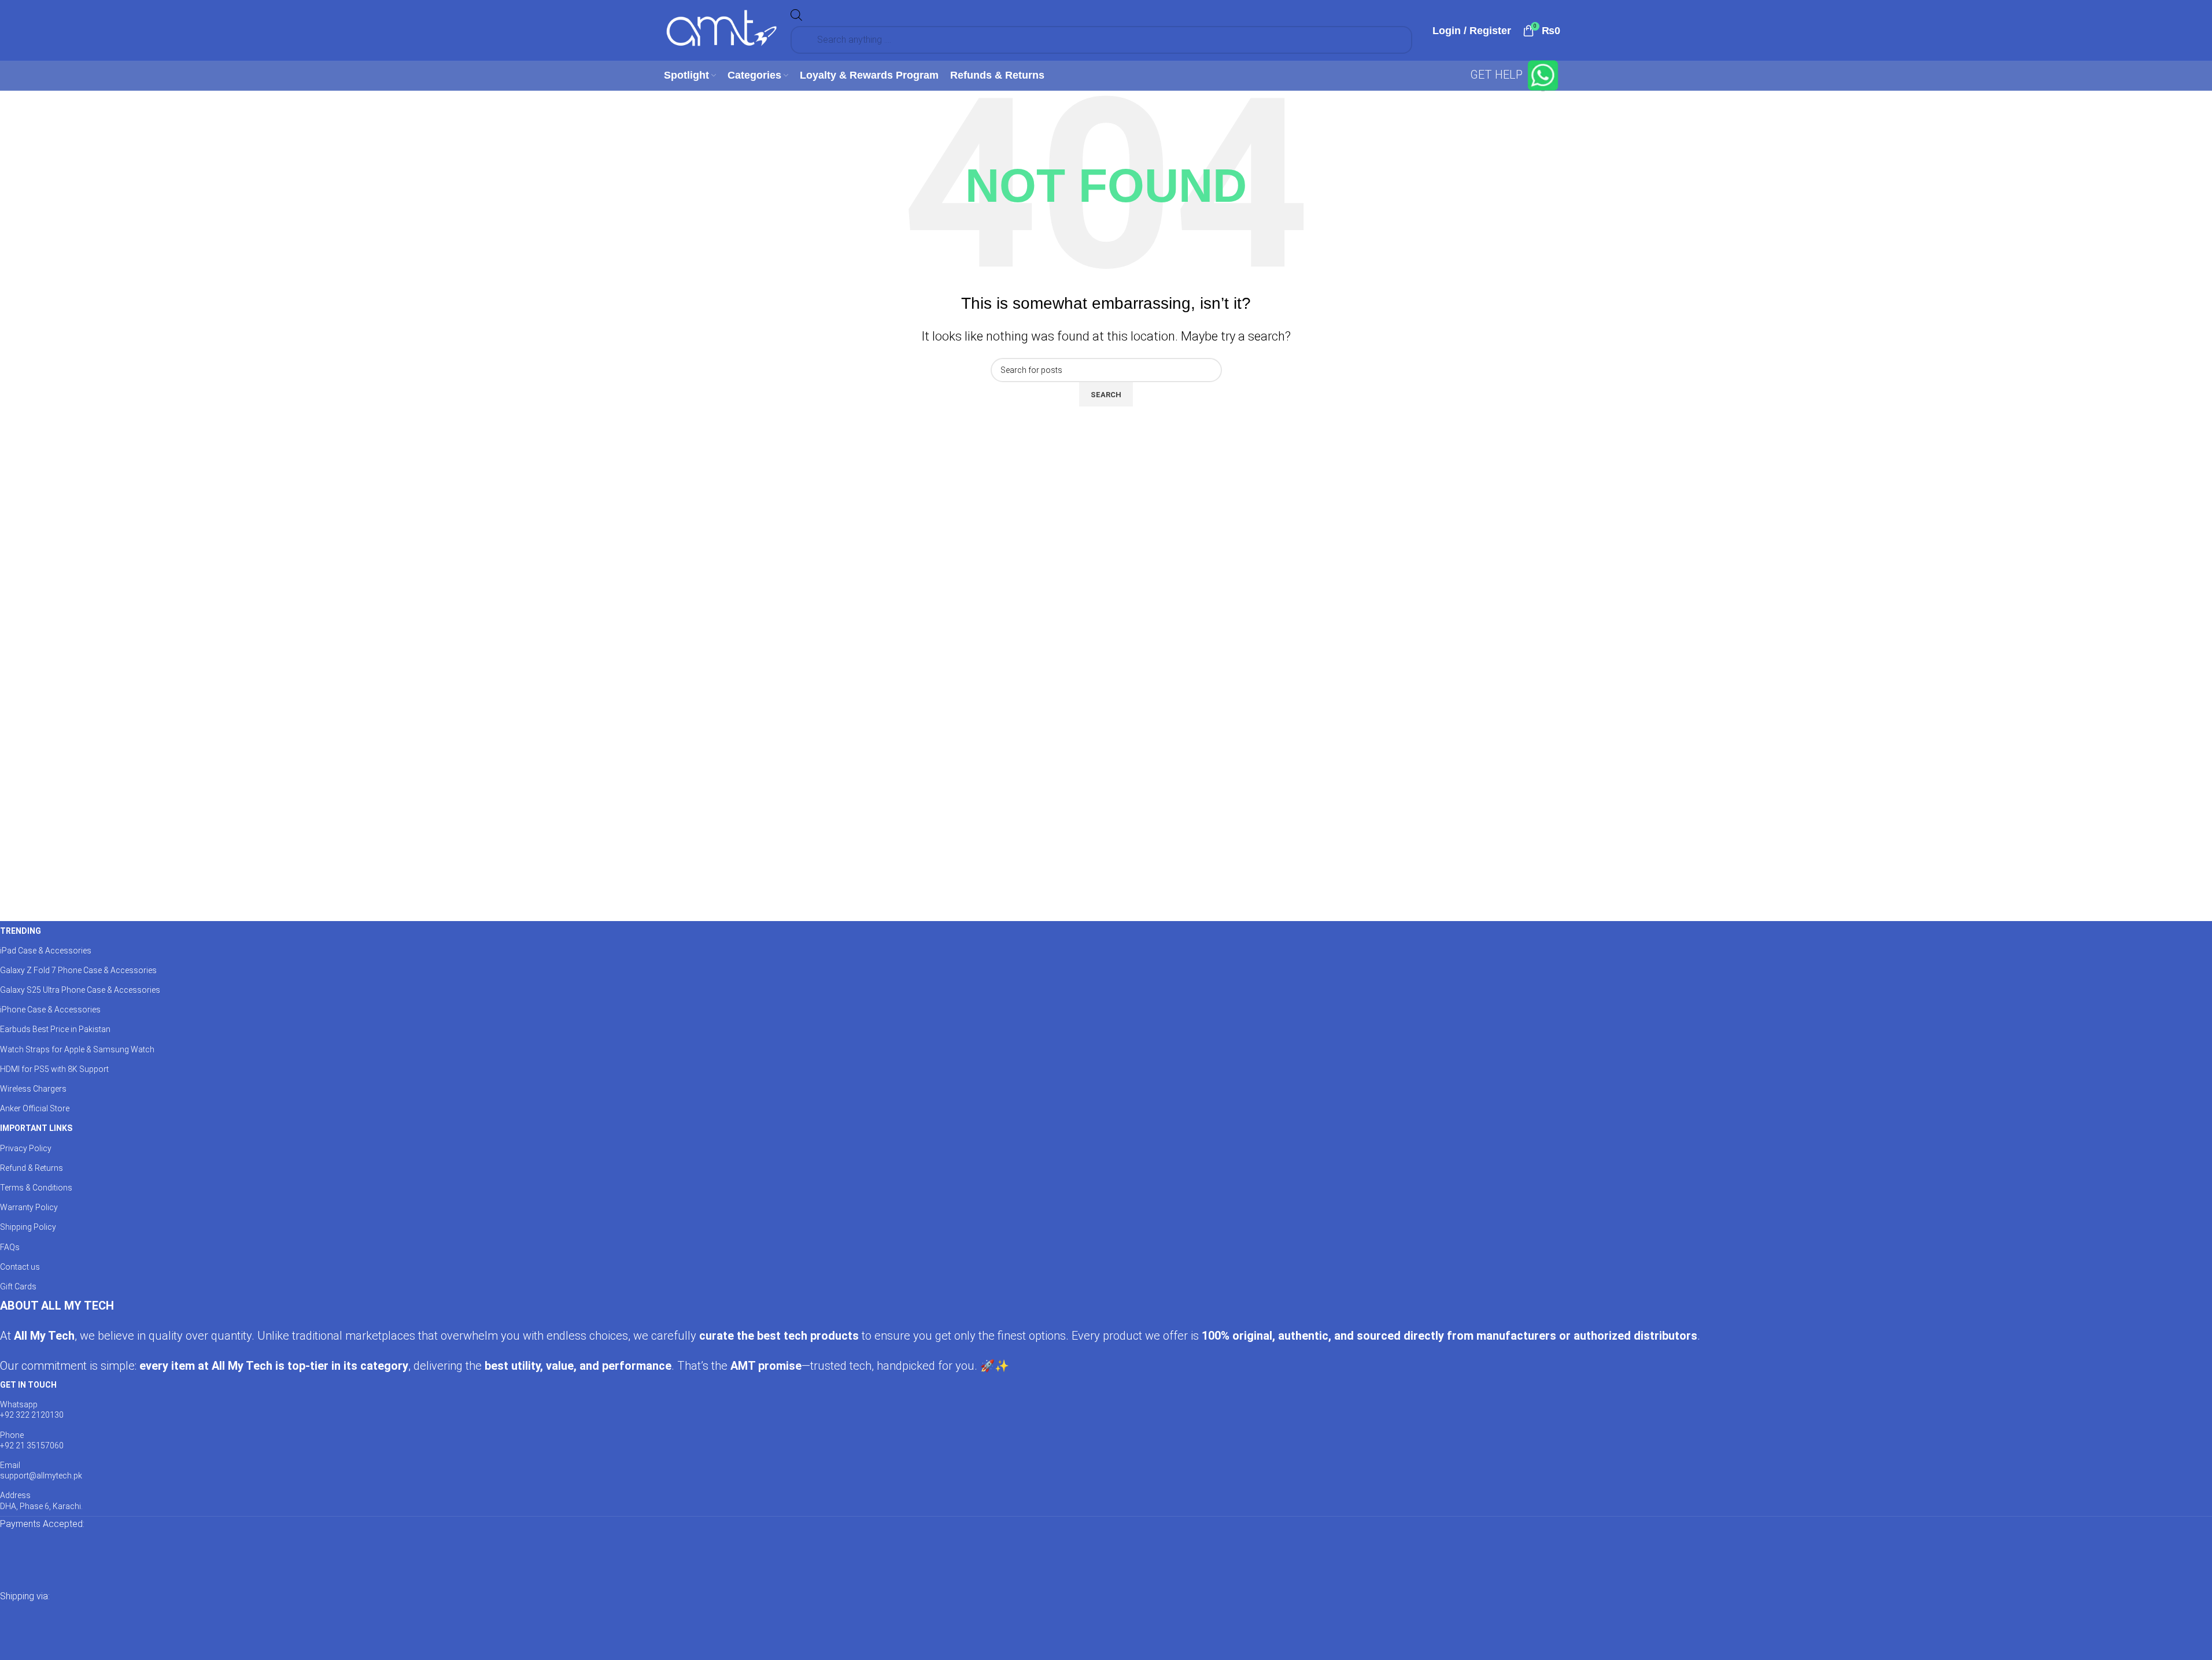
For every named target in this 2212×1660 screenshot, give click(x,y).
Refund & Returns (32, 1168)
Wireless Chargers (33, 1089)
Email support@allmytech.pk (41, 1470)
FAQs (10, 1247)
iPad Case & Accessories (46, 951)
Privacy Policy (26, 1148)
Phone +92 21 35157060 (32, 1440)
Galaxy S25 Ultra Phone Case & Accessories (80, 990)
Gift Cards (18, 1286)
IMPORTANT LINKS (36, 1128)
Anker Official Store (35, 1108)
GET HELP (1498, 75)
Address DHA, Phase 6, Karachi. (41, 1500)
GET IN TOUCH (28, 1385)
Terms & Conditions (36, 1188)
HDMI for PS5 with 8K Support (54, 1069)
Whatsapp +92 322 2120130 (32, 1410)
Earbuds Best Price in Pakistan (55, 1029)
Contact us (20, 1267)
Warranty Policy (29, 1207)
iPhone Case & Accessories (50, 1010)
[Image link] (116, 1559)
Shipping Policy (28, 1227)
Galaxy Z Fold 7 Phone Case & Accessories (78, 970)
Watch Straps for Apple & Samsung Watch (77, 1049)
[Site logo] (722, 29)
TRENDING (21, 931)
